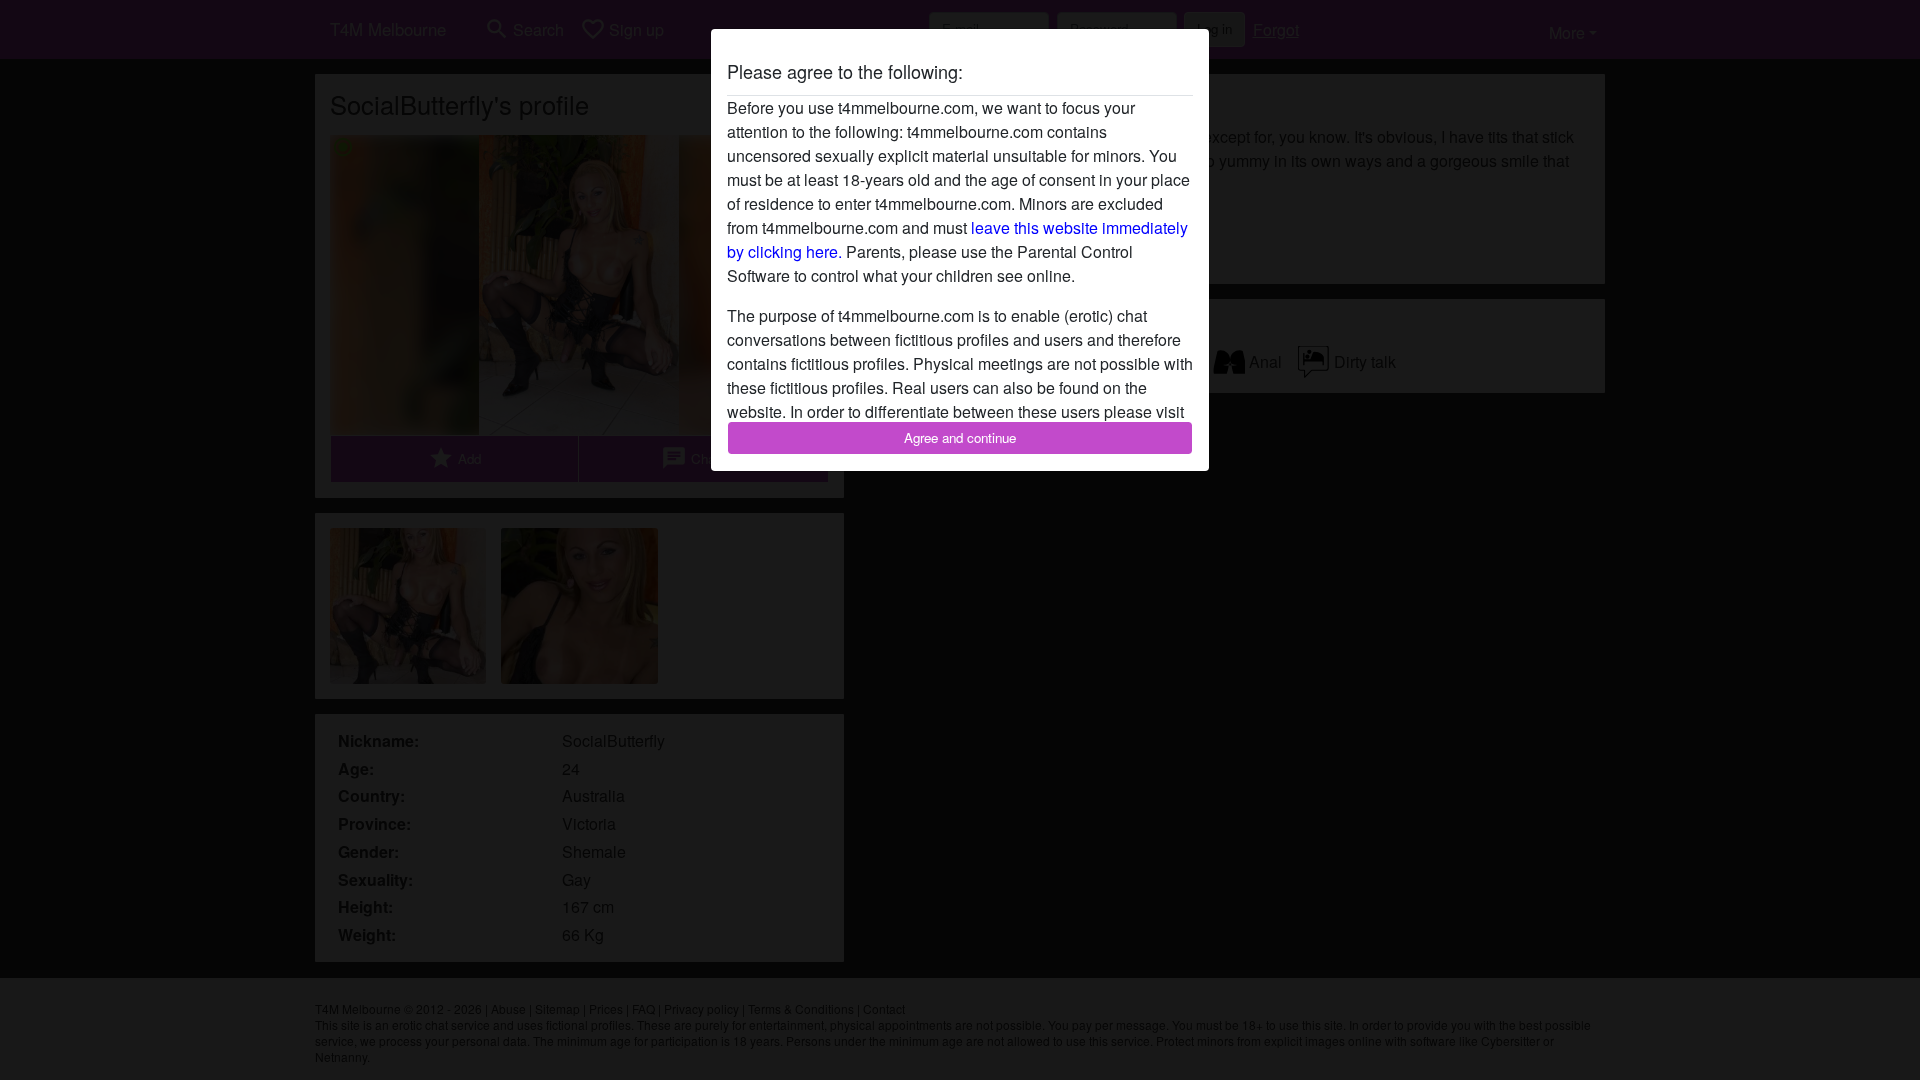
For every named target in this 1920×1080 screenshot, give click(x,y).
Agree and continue (960, 437)
